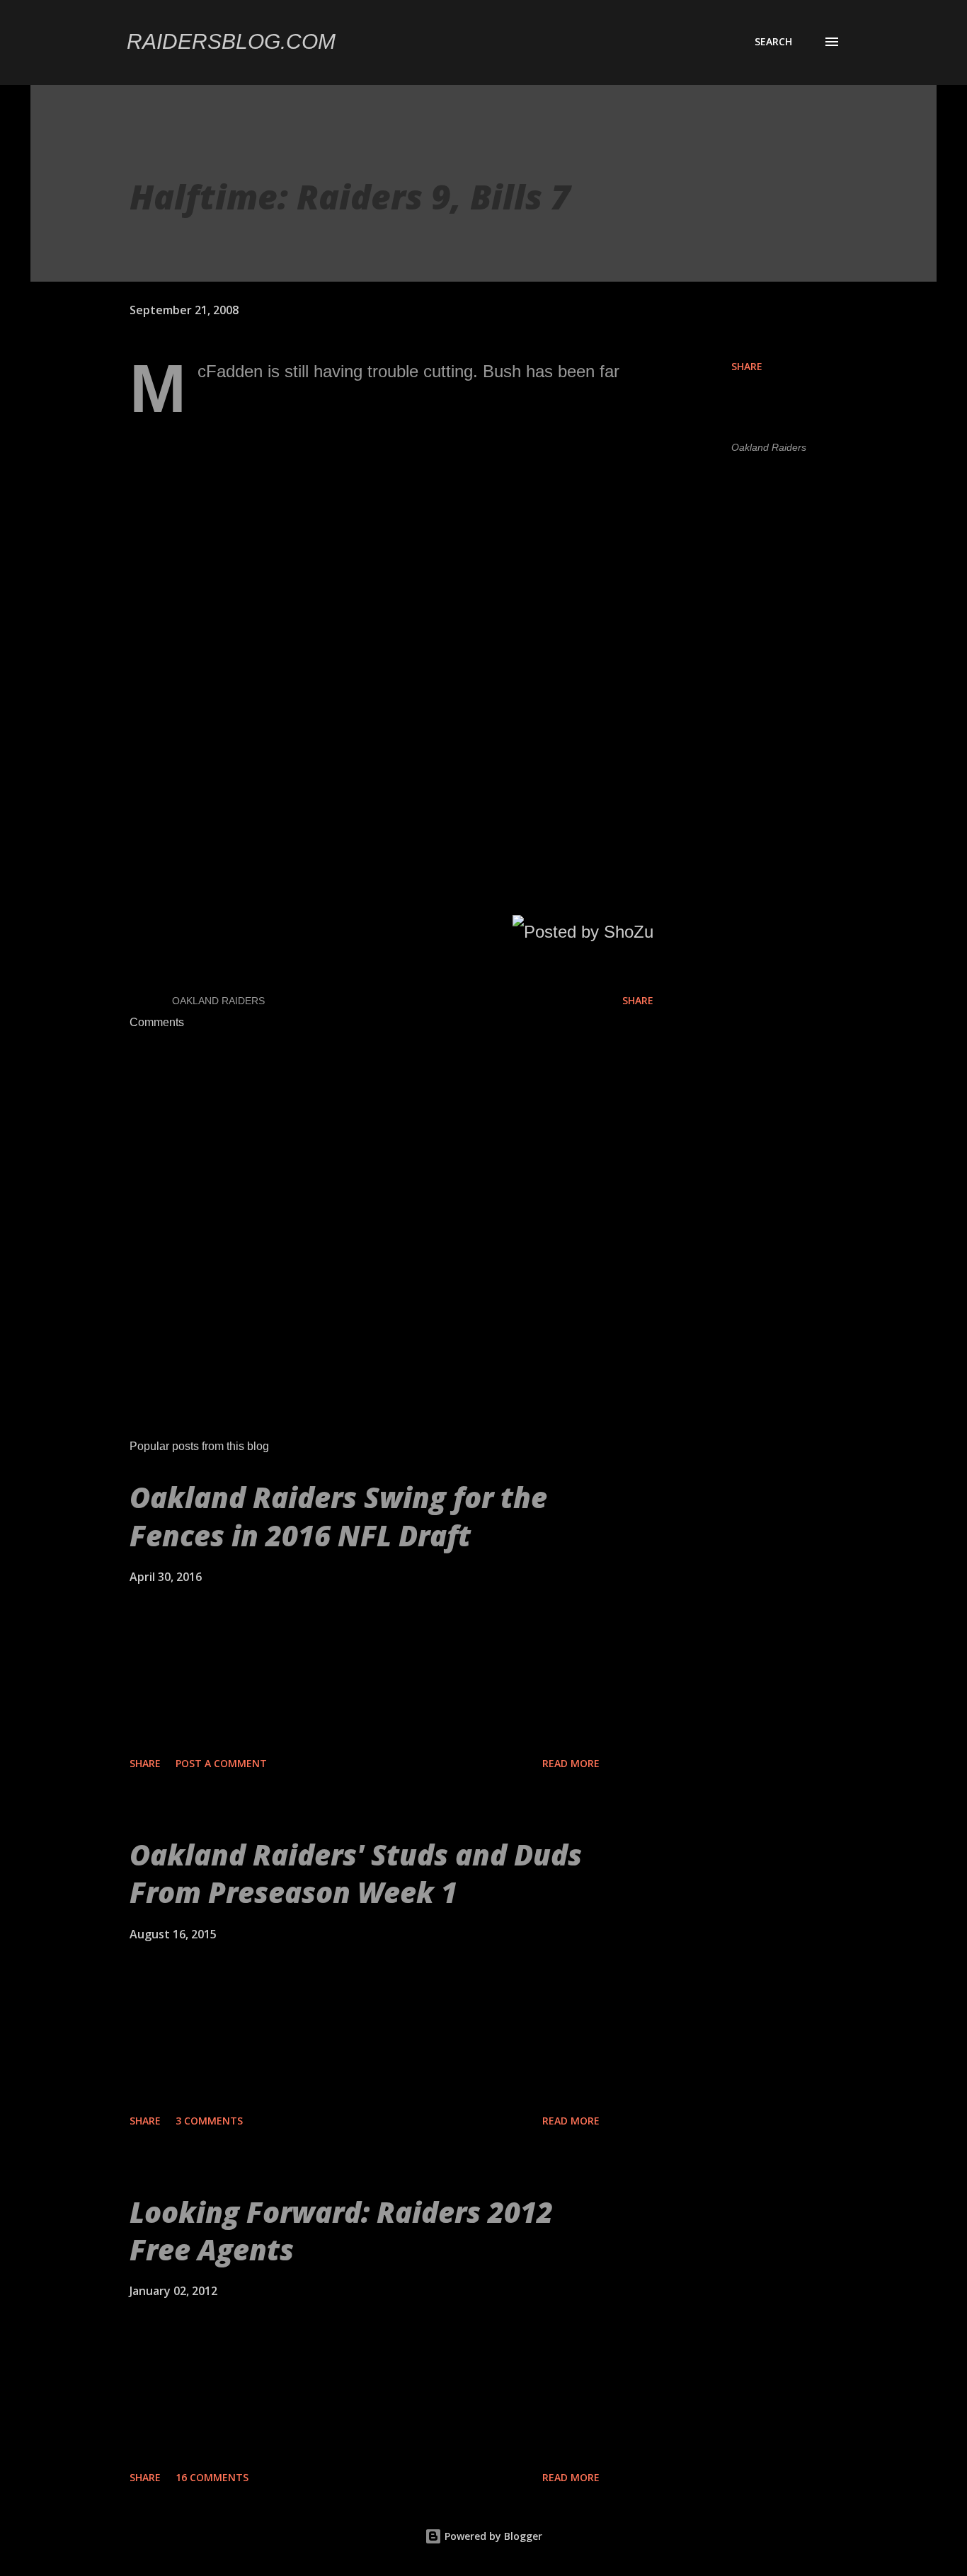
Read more (571, 1763)
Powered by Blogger (492, 2536)
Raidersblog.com (231, 41)
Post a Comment (221, 1763)
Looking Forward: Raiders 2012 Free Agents (341, 2231)
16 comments (212, 2477)
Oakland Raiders (769, 447)
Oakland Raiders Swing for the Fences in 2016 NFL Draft (338, 1516)
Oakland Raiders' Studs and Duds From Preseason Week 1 (356, 1873)
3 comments (209, 2121)
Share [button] (747, 366)
